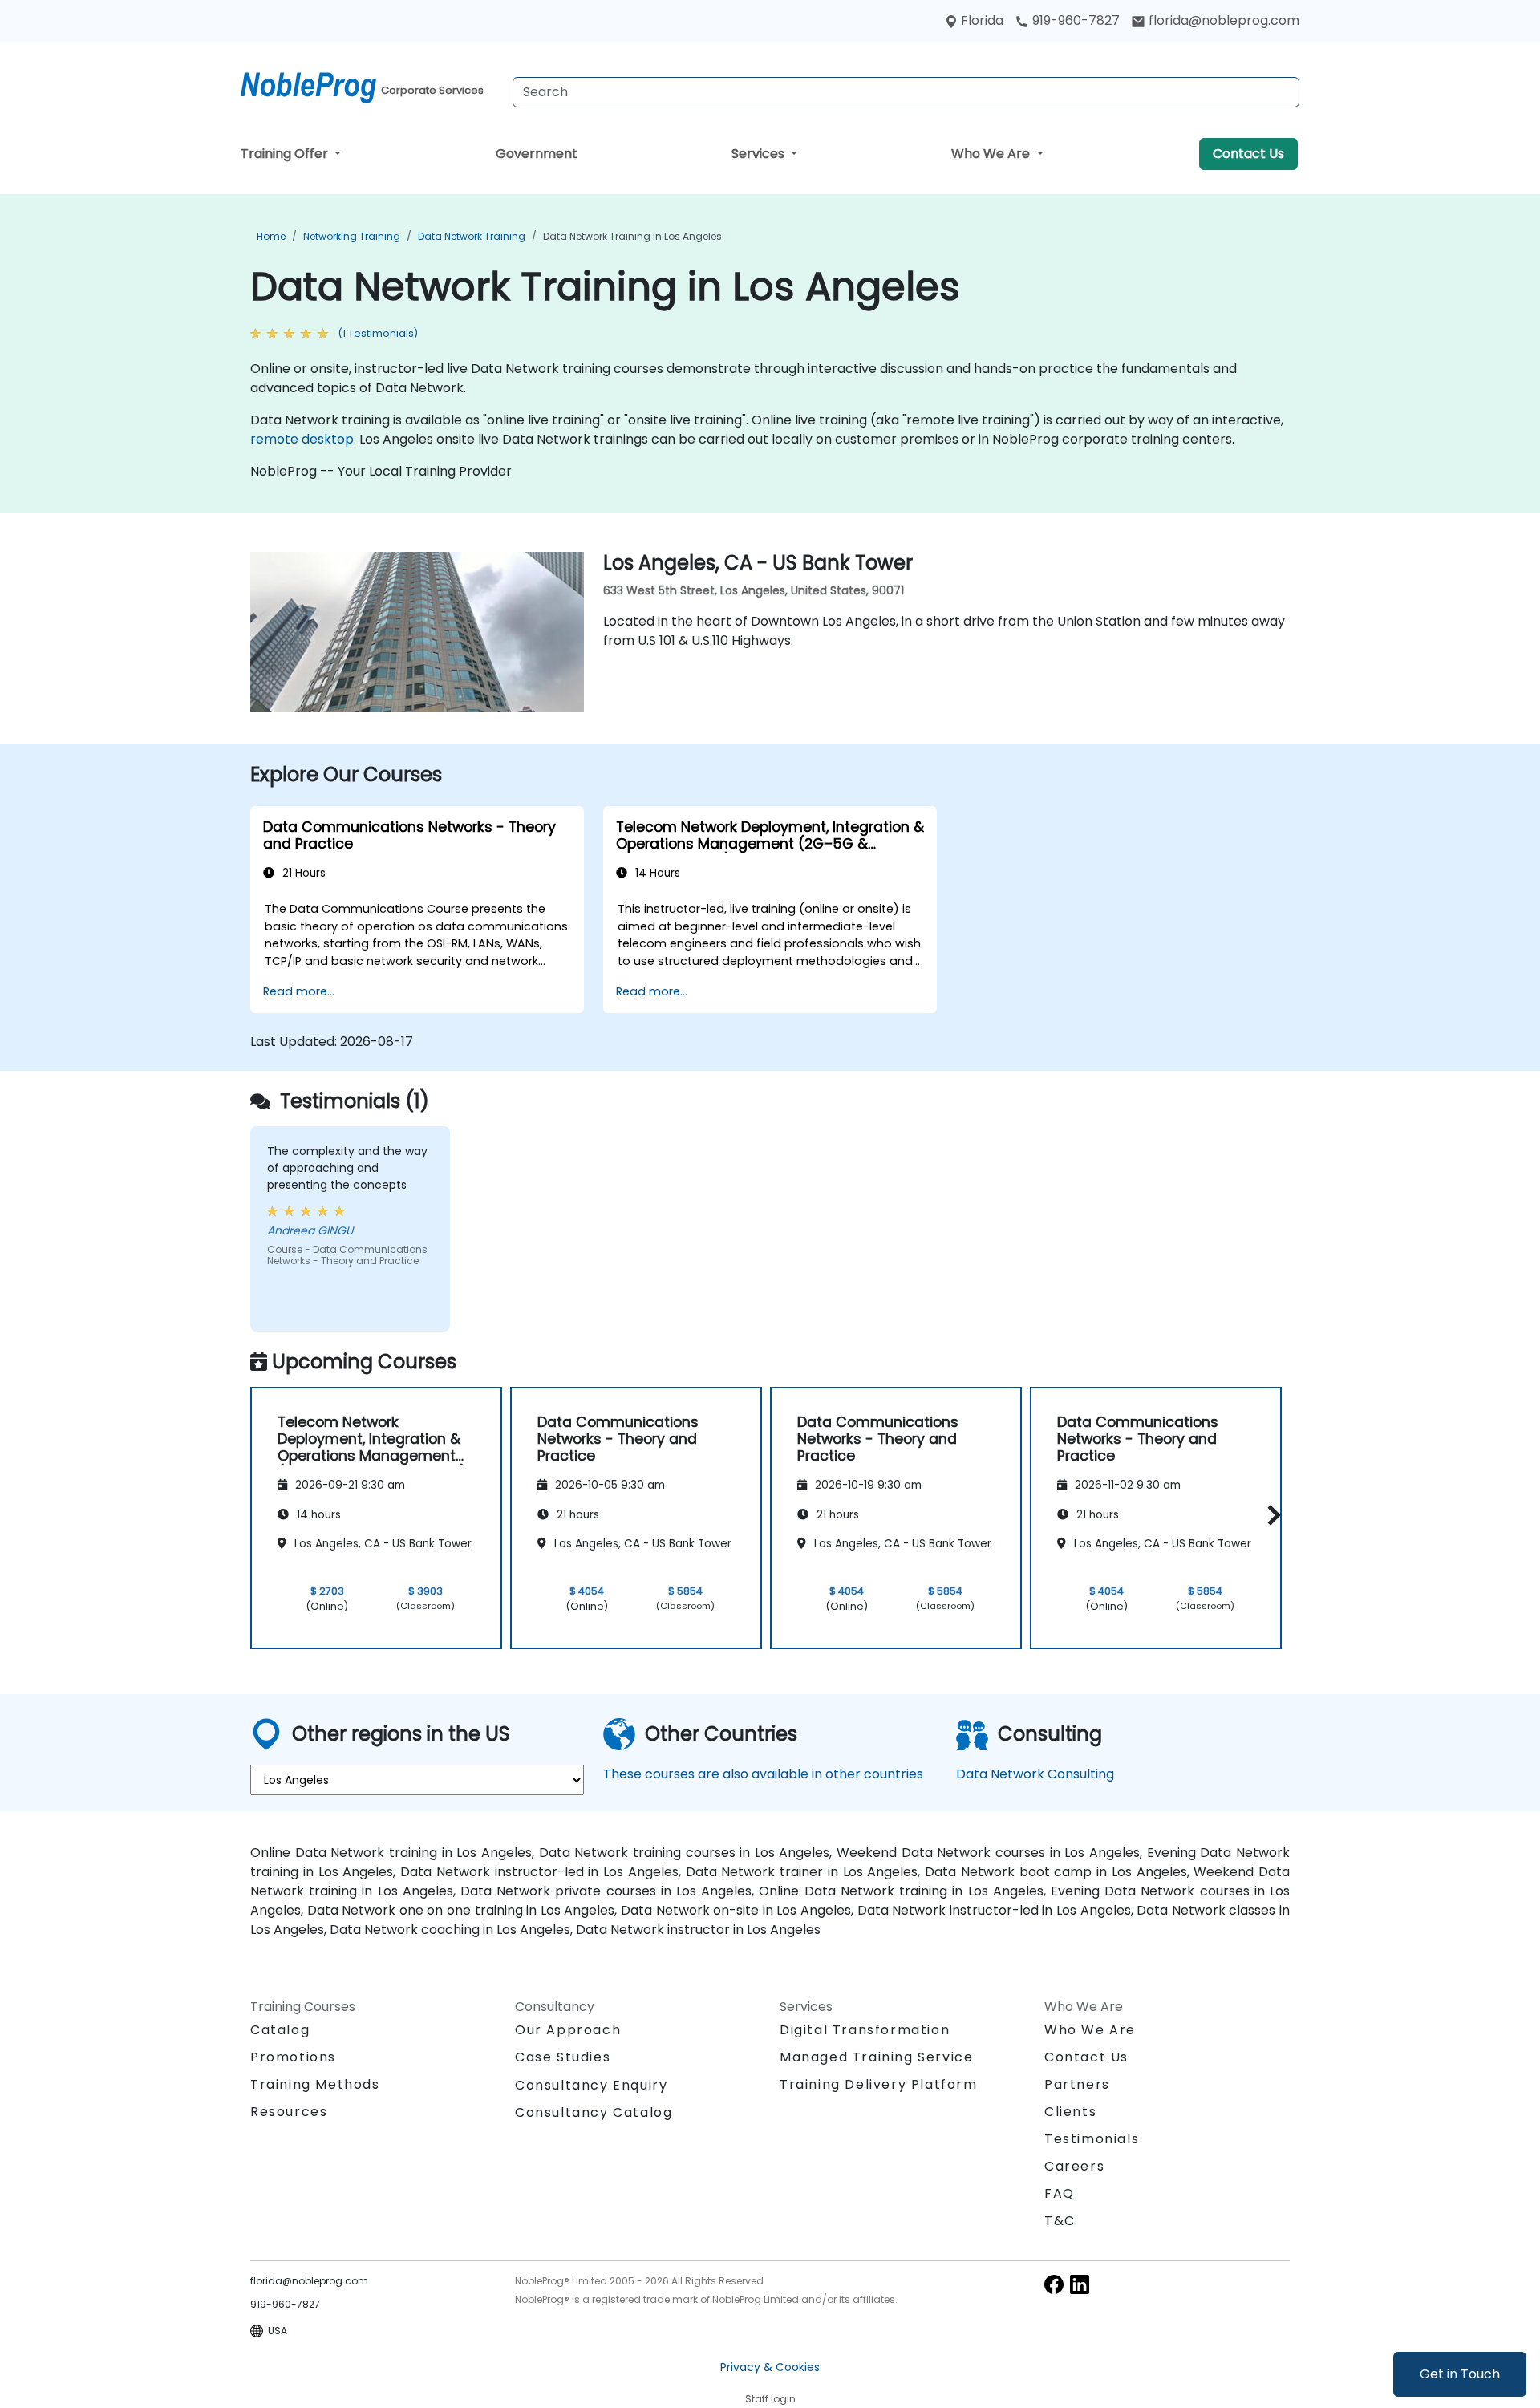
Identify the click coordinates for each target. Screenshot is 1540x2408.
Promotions (293, 2057)
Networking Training (352, 236)
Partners (1077, 2084)
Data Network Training (472, 236)
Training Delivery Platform (879, 2084)
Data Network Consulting (1035, 1774)
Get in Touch (1460, 2374)
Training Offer (286, 154)
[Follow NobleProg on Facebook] (1054, 2283)
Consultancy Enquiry (591, 2086)
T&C (1060, 2221)
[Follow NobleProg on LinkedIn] (1080, 2283)
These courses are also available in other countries (763, 1774)
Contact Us (1248, 154)
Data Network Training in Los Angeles (632, 236)
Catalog (280, 2030)
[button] (1270, 1516)
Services (760, 154)
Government (537, 154)
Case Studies (563, 2057)
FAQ (1060, 2193)
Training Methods (315, 2084)
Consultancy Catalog (594, 2112)
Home (271, 236)
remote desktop (302, 439)
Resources (289, 2112)
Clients (1070, 2112)
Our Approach (568, 2030)
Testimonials (1092, 2139)
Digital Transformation (865, 2030)
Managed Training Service (876, 2057)
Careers (1074, 2166)
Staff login (770, 2399)
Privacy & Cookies (770, 2367)
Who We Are (992, 154)
